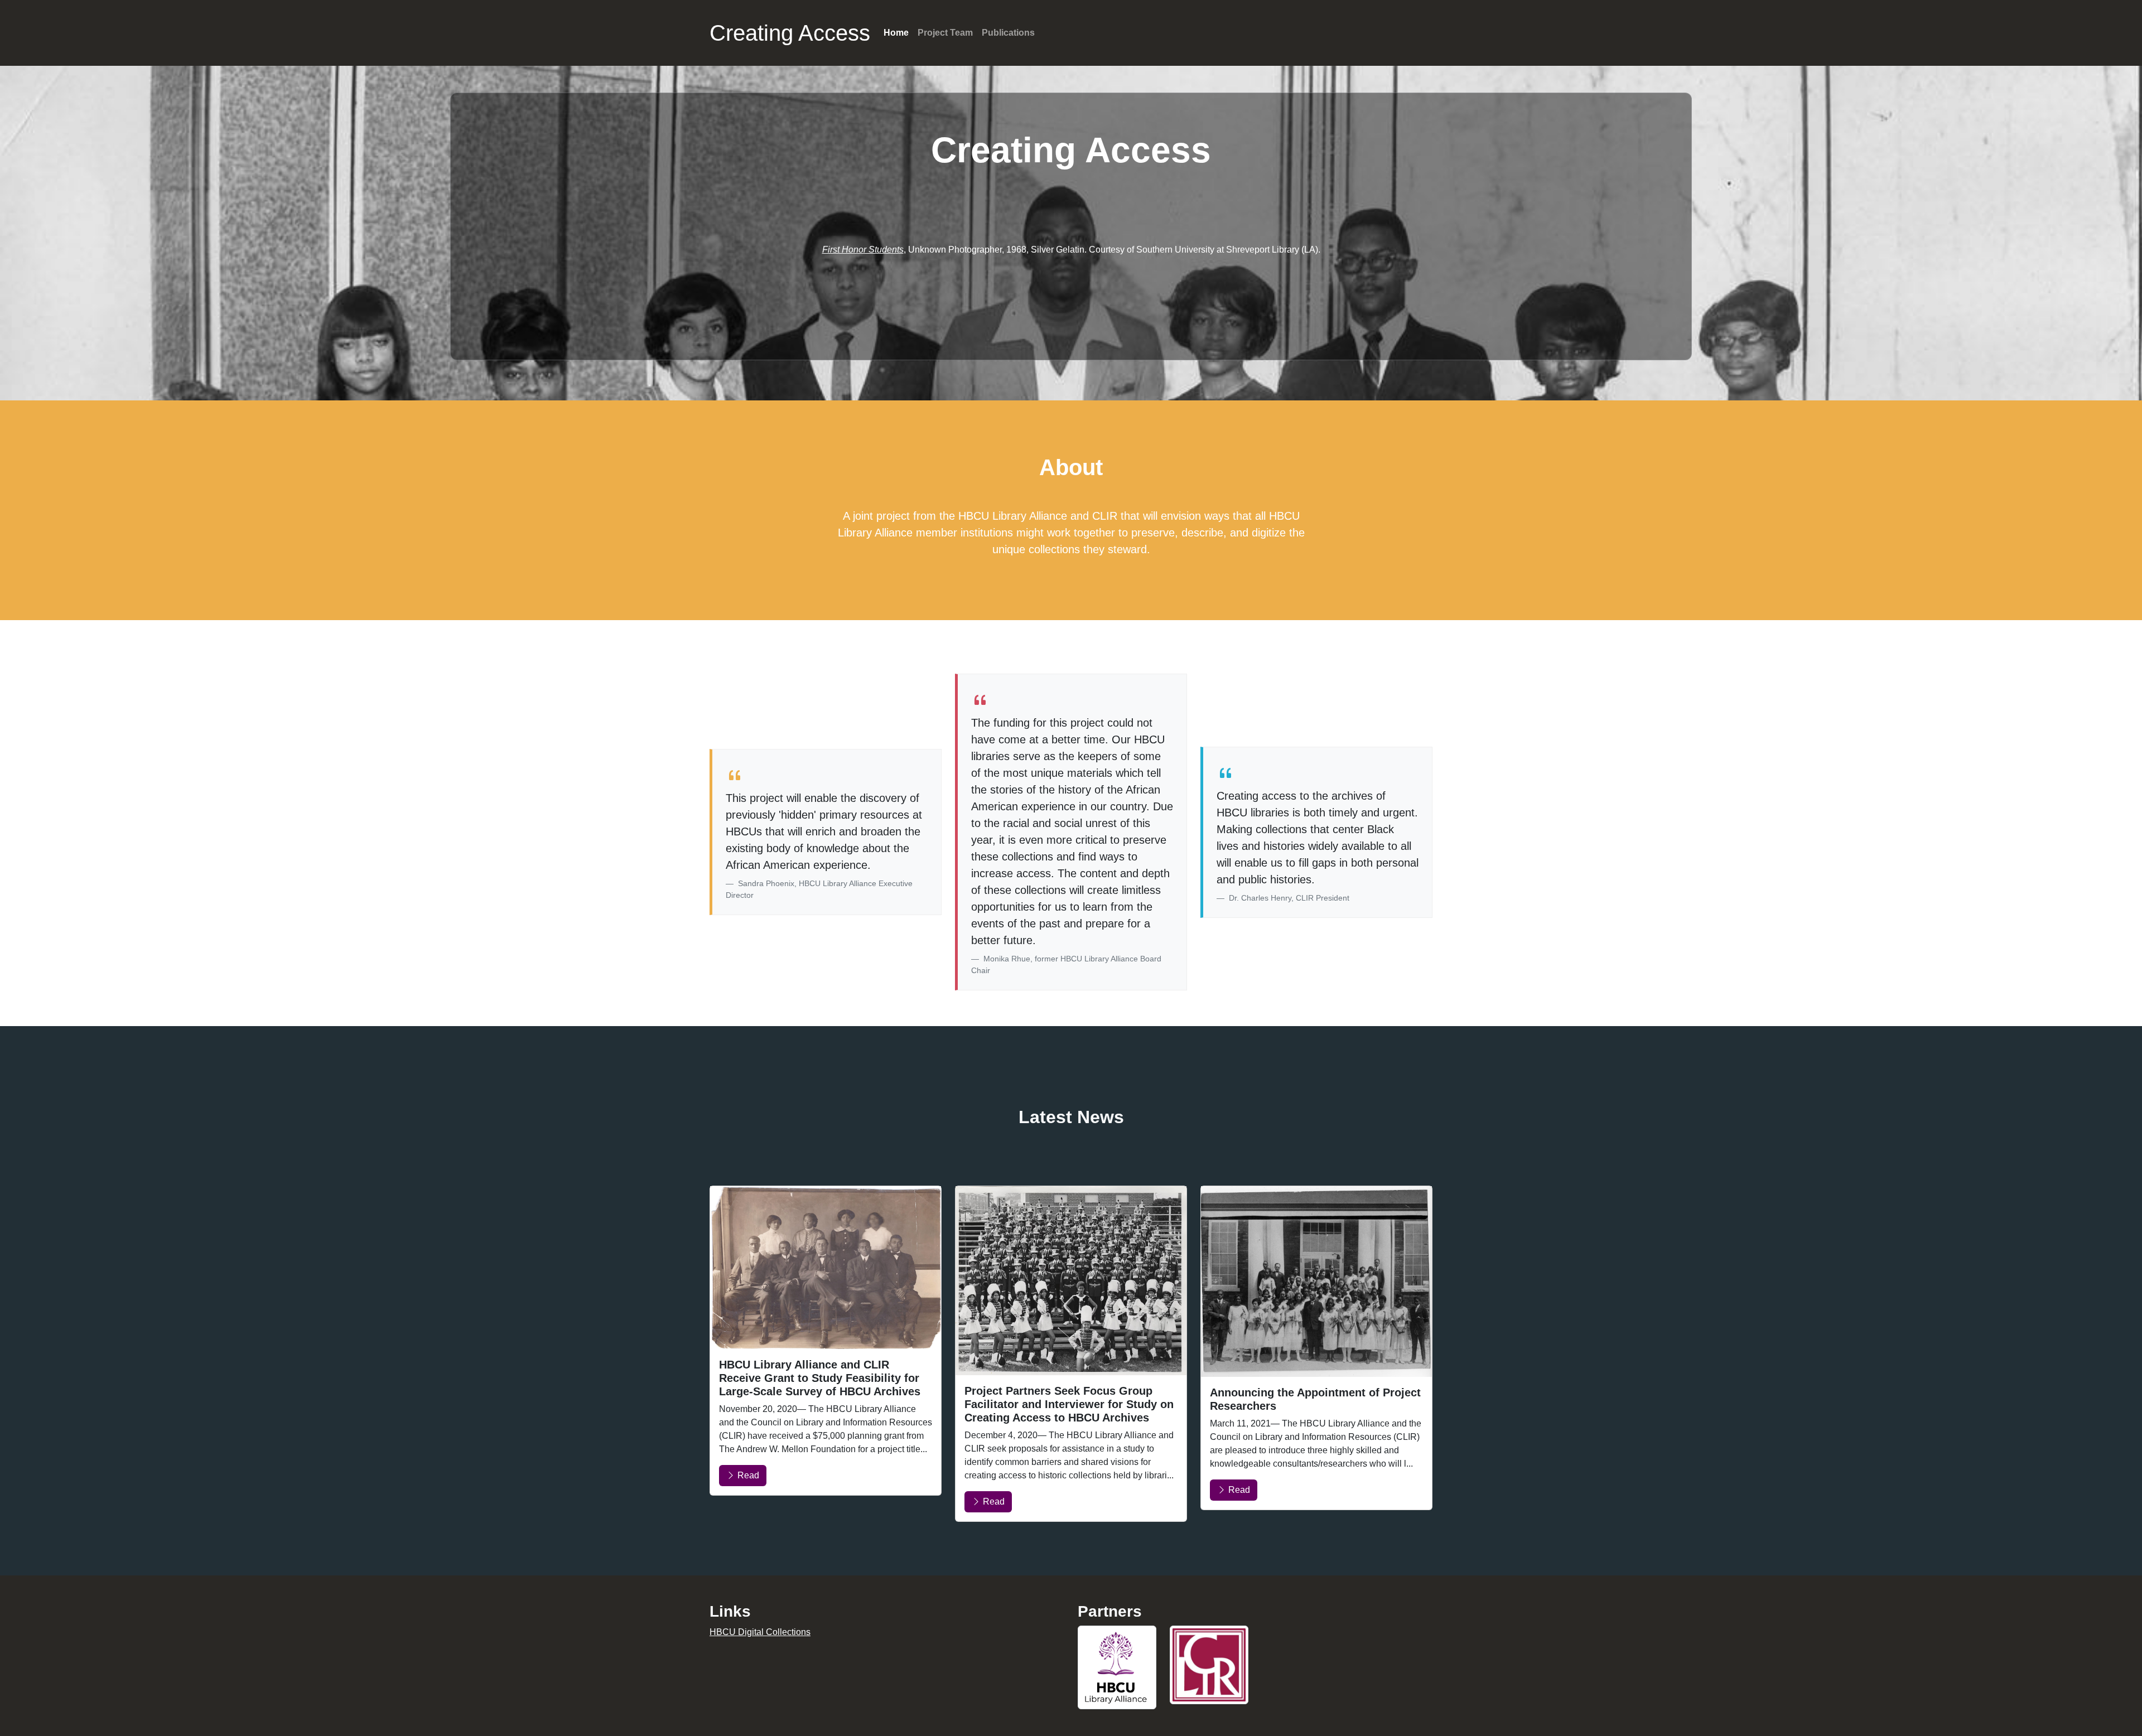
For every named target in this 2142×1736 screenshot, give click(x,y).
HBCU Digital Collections (760, 1632)
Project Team (945, 33)
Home (896, 33)
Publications (1008, 33)
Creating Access (790, 33)
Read (747, 1475)
